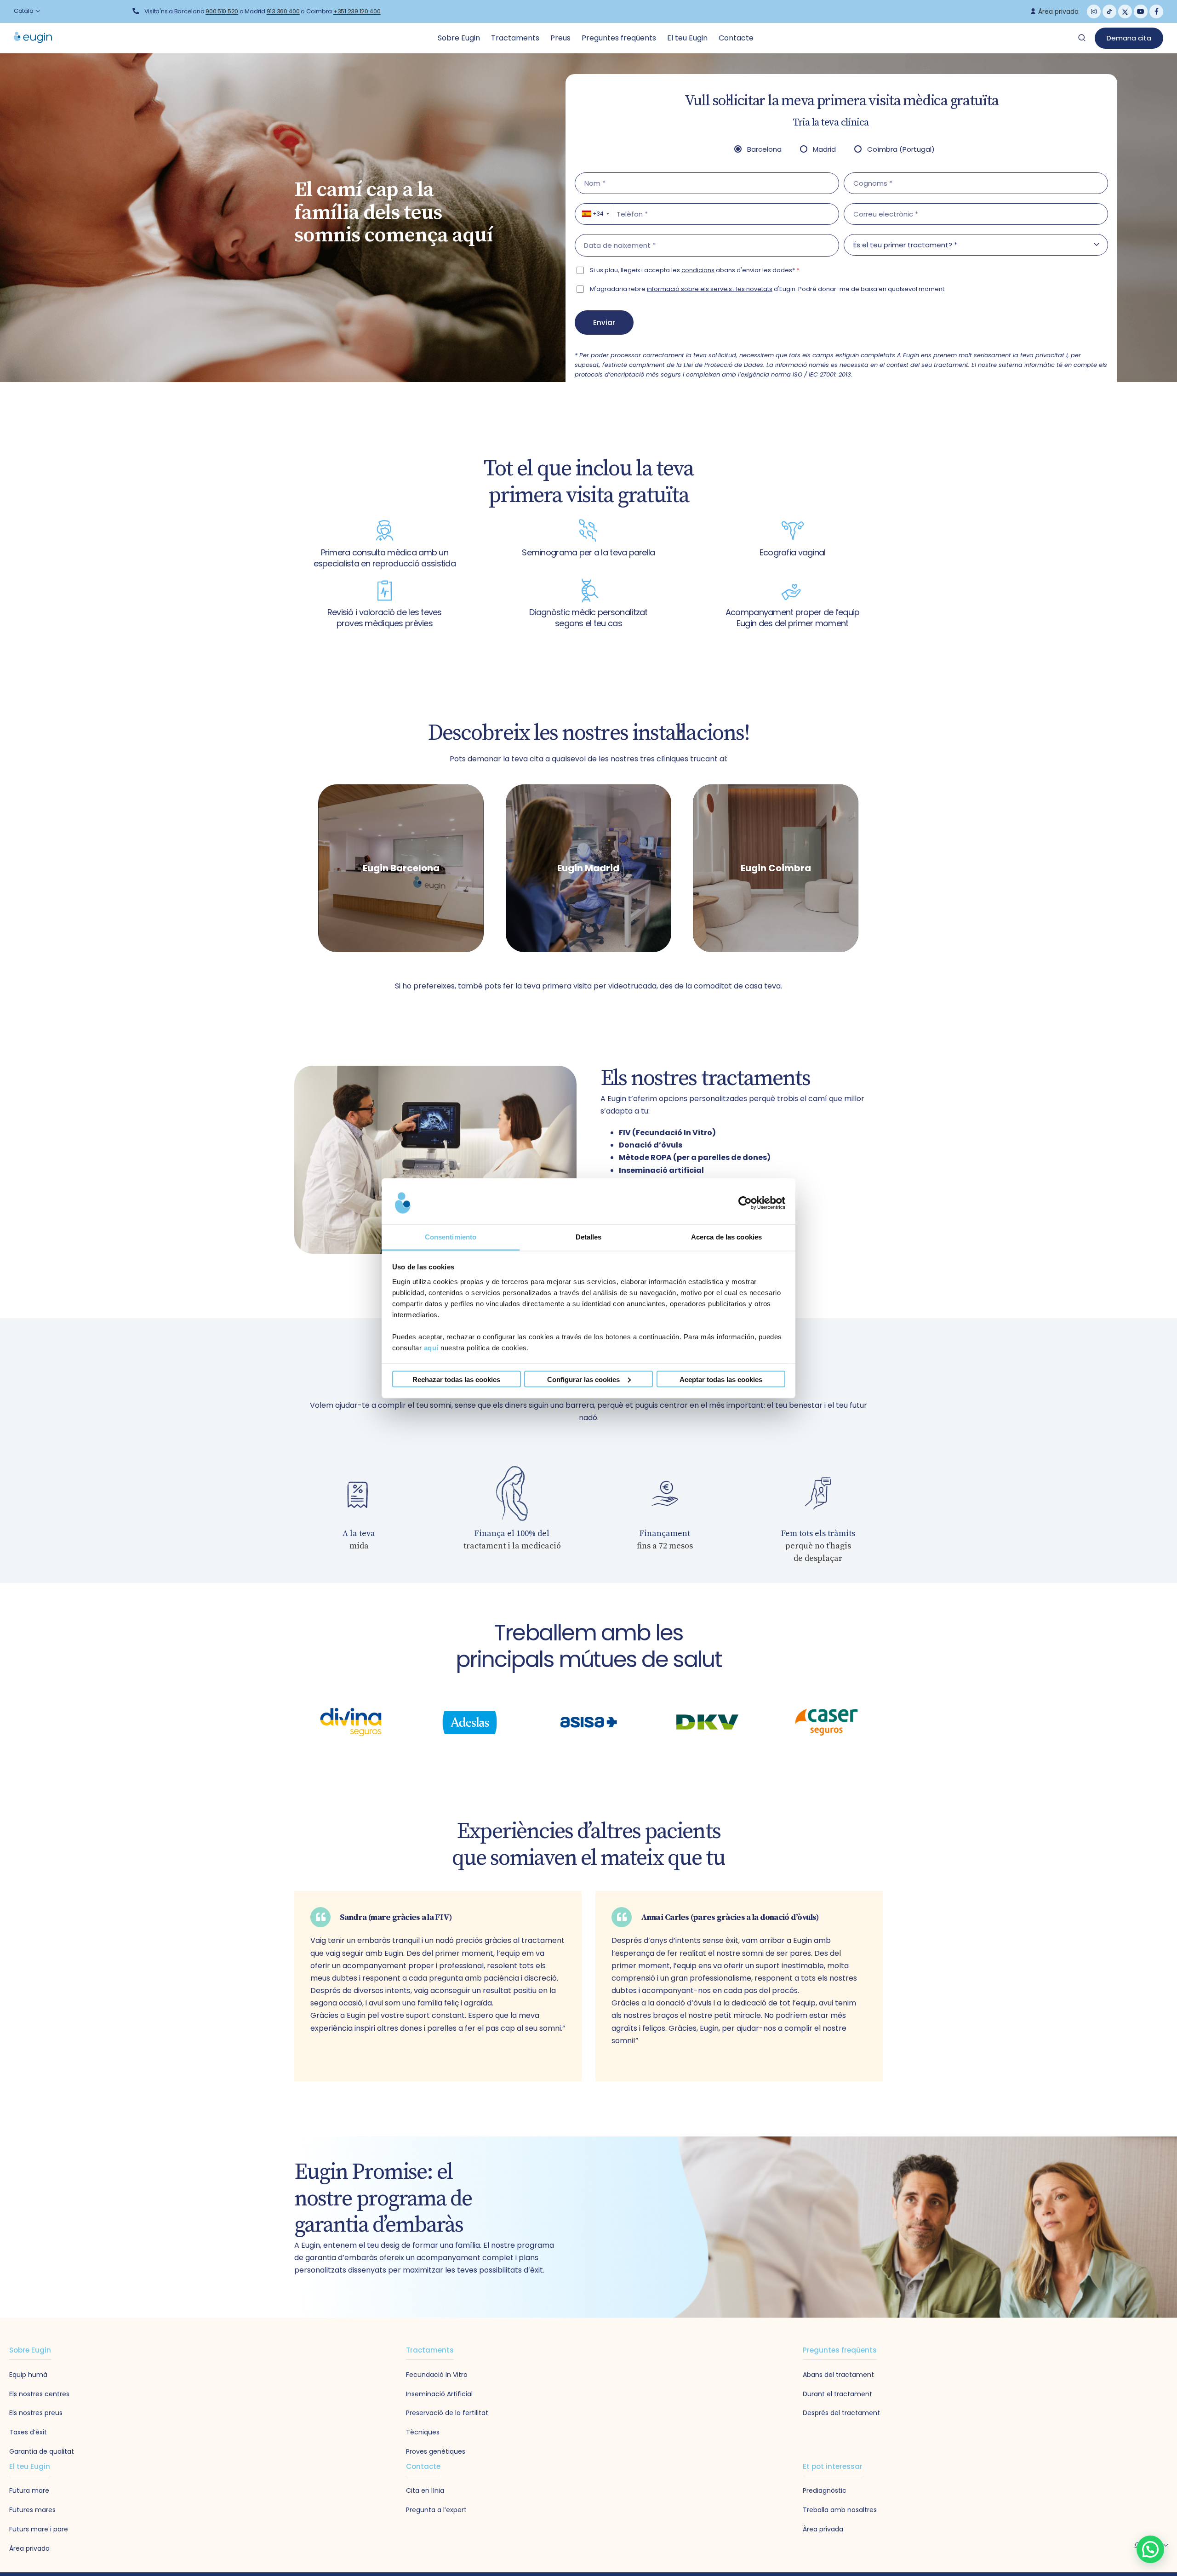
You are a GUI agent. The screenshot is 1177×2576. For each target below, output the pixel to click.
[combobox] (595, 214)
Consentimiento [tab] (451, 1237)
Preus (561, 38)
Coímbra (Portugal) (901, 149)
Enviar (604, 323)
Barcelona (764, 149)
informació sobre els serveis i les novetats (710, 289)
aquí (431, 1347)
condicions (698, 270)
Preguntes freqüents (620, 38)
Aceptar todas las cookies (721, 1379)
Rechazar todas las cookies (456, 1379)
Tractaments (516, 38)
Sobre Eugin (460, 38)
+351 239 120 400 (357, 11)
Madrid (824, 149)
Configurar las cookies (583, 1379)
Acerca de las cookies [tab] (726, 1237)
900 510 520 (222, 11)
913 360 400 (283, 11)
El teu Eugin (688, 38)
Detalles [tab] (589, 1237)
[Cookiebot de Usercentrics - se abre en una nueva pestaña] (745, 1203)
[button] (1150, 2549)
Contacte (736, 38)
